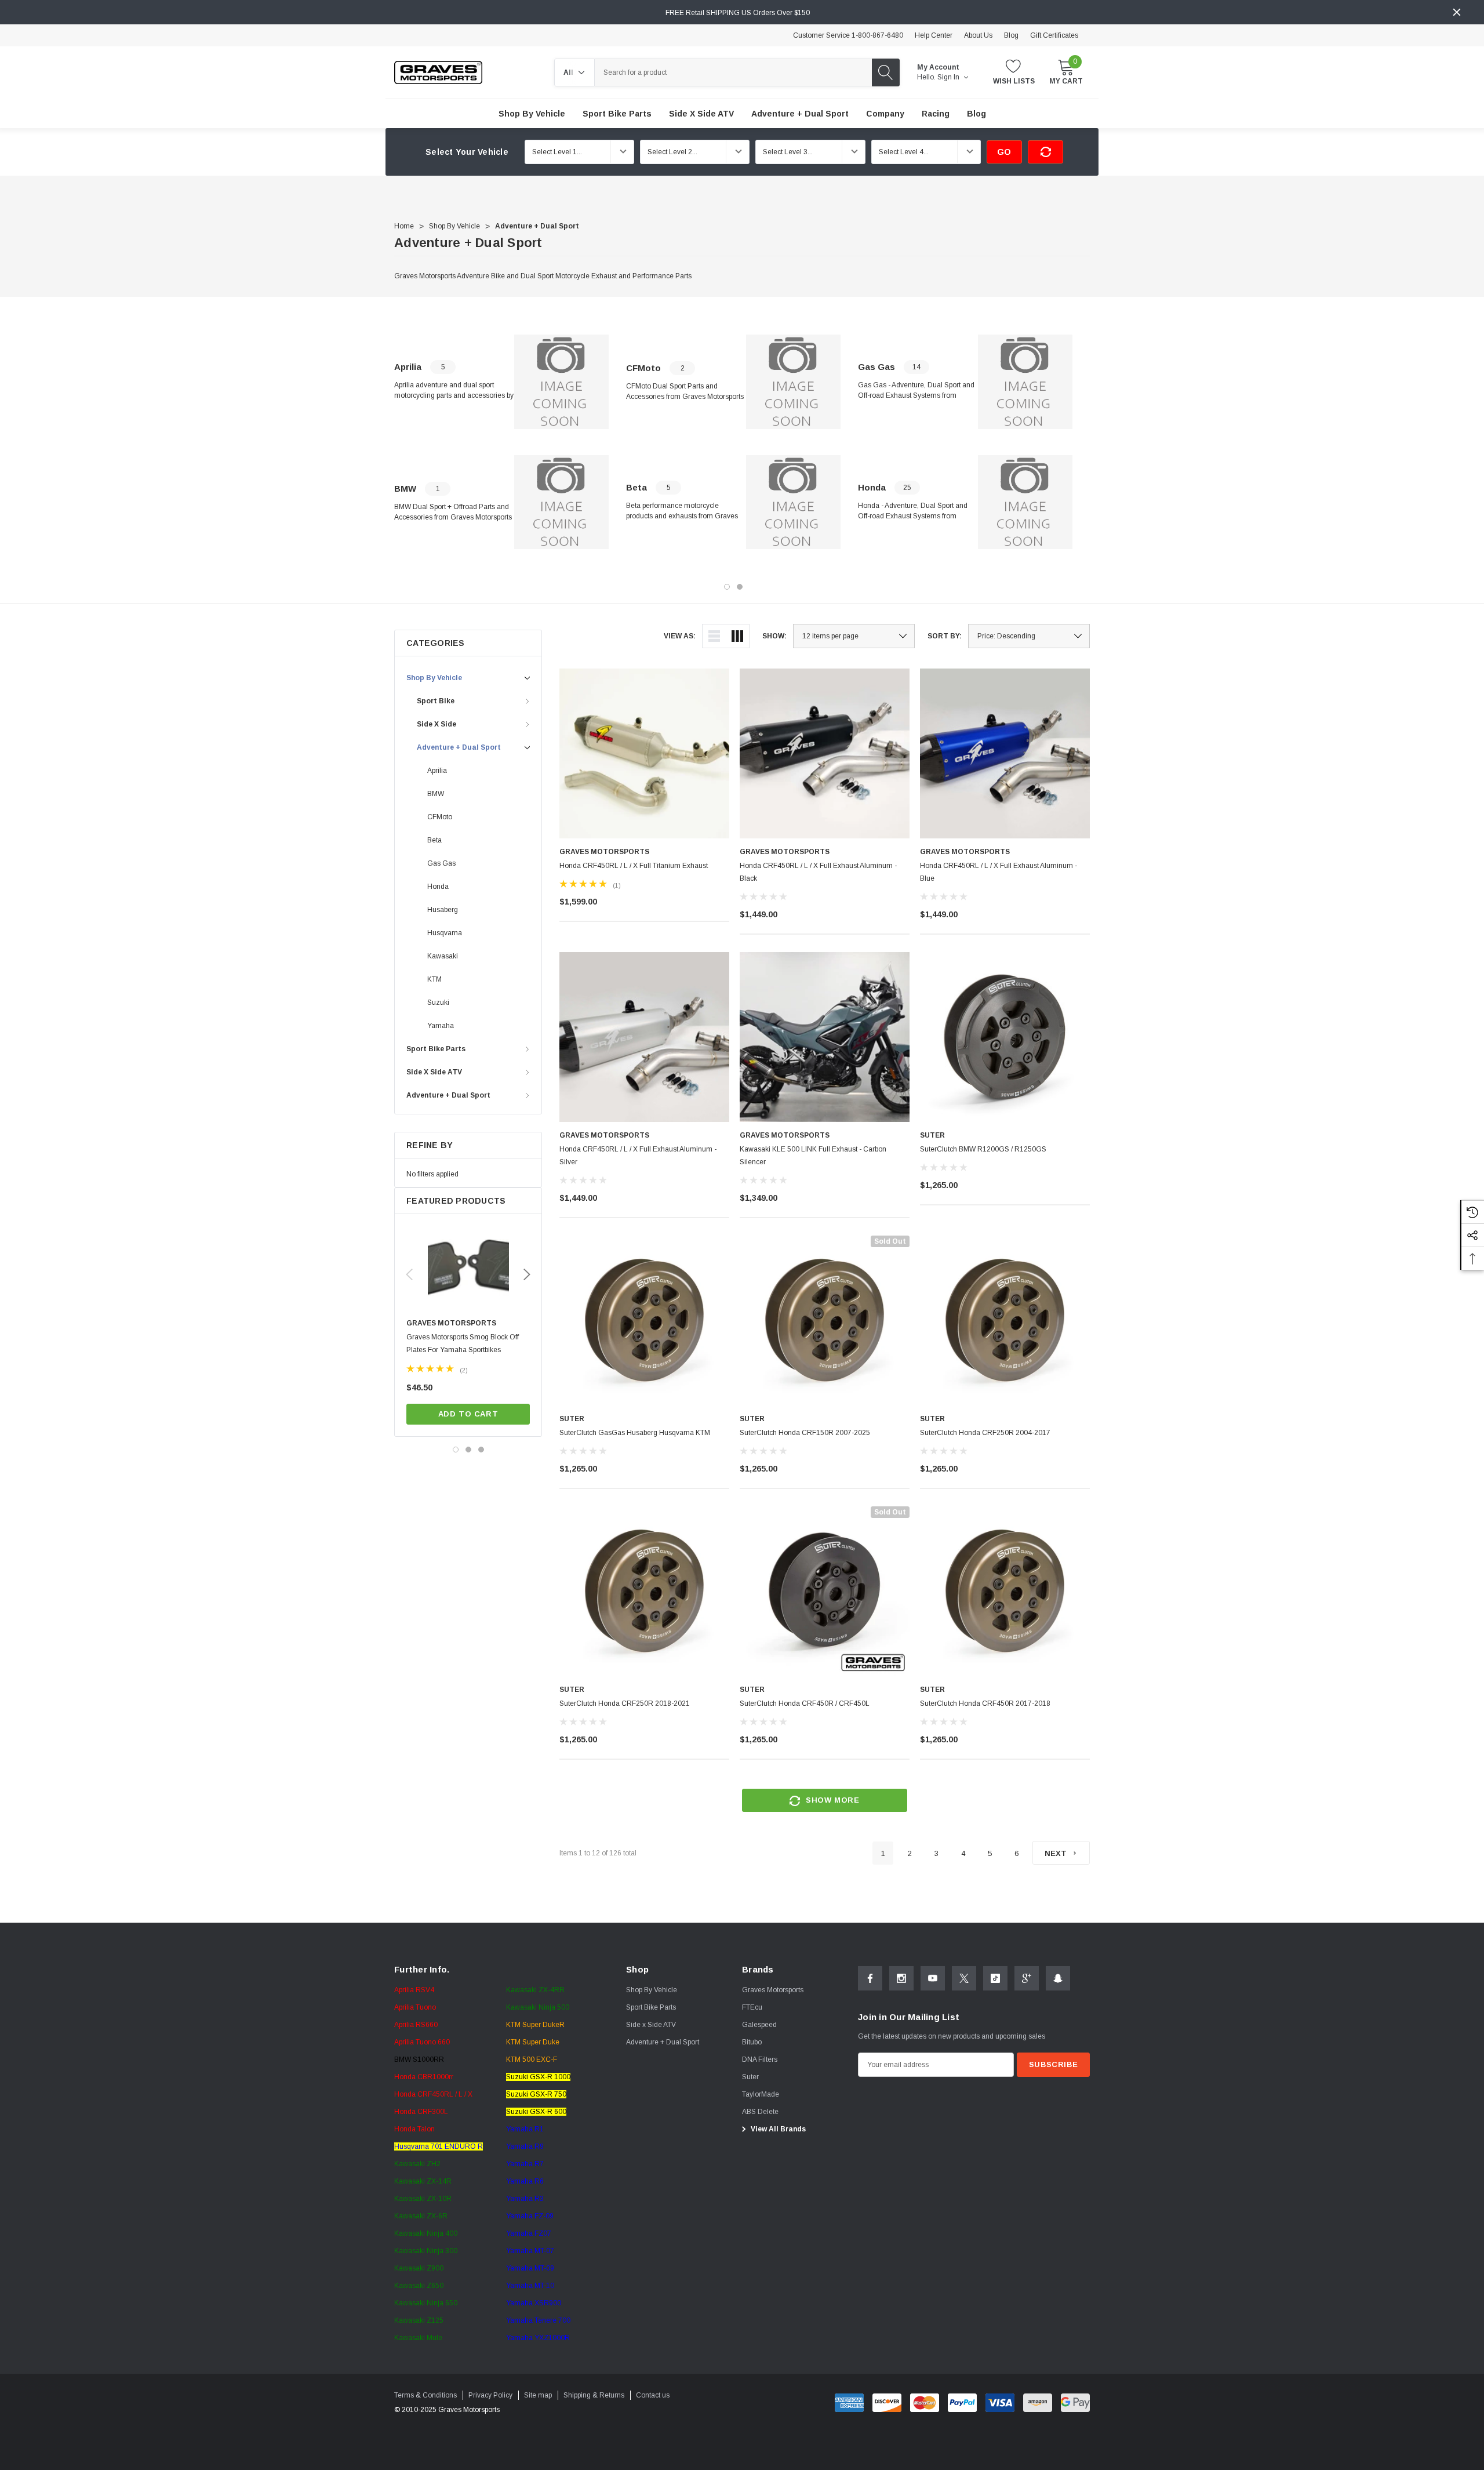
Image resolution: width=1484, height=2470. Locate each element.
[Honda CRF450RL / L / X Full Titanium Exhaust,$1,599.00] (644, 753)
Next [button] (527, 1274)
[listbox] (1029, 636)
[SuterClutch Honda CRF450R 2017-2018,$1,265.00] (1005, 1591)
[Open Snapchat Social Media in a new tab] (1058, 1978)
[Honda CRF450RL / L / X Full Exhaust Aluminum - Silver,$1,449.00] (644, 1037)
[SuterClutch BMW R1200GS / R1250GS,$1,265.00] (1005, 1037)
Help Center (934, 35)
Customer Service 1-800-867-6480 (848, 35)
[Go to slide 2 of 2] (740, 587)
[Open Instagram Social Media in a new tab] (901, 1978)
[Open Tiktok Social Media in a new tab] (995, 1978)
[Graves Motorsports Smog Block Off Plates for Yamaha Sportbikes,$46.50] (468, 1269)
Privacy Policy (490, 2395)
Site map (538, 2395)
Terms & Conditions (425, 2395)
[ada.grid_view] (737, 636)
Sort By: (945, 636)
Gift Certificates (1054, 35)
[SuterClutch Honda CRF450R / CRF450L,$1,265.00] (825, 1591)
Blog (1011, 35)
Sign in (949, 77)
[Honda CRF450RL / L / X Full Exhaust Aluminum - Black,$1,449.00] (825, 753)
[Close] (1457, 12)
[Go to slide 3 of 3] (481, 1450)
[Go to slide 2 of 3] (468, 1450)
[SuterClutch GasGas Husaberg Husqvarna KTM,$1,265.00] (644, 1321)
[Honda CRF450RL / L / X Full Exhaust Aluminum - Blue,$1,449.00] (1005, 753)
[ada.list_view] (714, 636)
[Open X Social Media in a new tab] (964, 1978)
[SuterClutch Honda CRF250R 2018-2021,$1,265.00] (644, 1591)
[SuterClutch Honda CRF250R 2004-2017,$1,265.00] (1005, 1321)
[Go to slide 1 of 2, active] (727, 587)
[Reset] (1045, 152)
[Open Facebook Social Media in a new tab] (870, 1978)
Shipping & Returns (594, 2395)
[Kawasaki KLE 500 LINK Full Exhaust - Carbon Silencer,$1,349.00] (825, 1037)
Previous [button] (409, 1274)
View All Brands (777, 2129)
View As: (680, 636)
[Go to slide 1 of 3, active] (456, 1450)
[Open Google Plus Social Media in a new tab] (1027, 1978)
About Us (978, 35)
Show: (774, 636)
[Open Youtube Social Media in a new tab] (933, 1978)
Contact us (653, 2395)
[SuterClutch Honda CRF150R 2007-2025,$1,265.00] (825, 1321)
